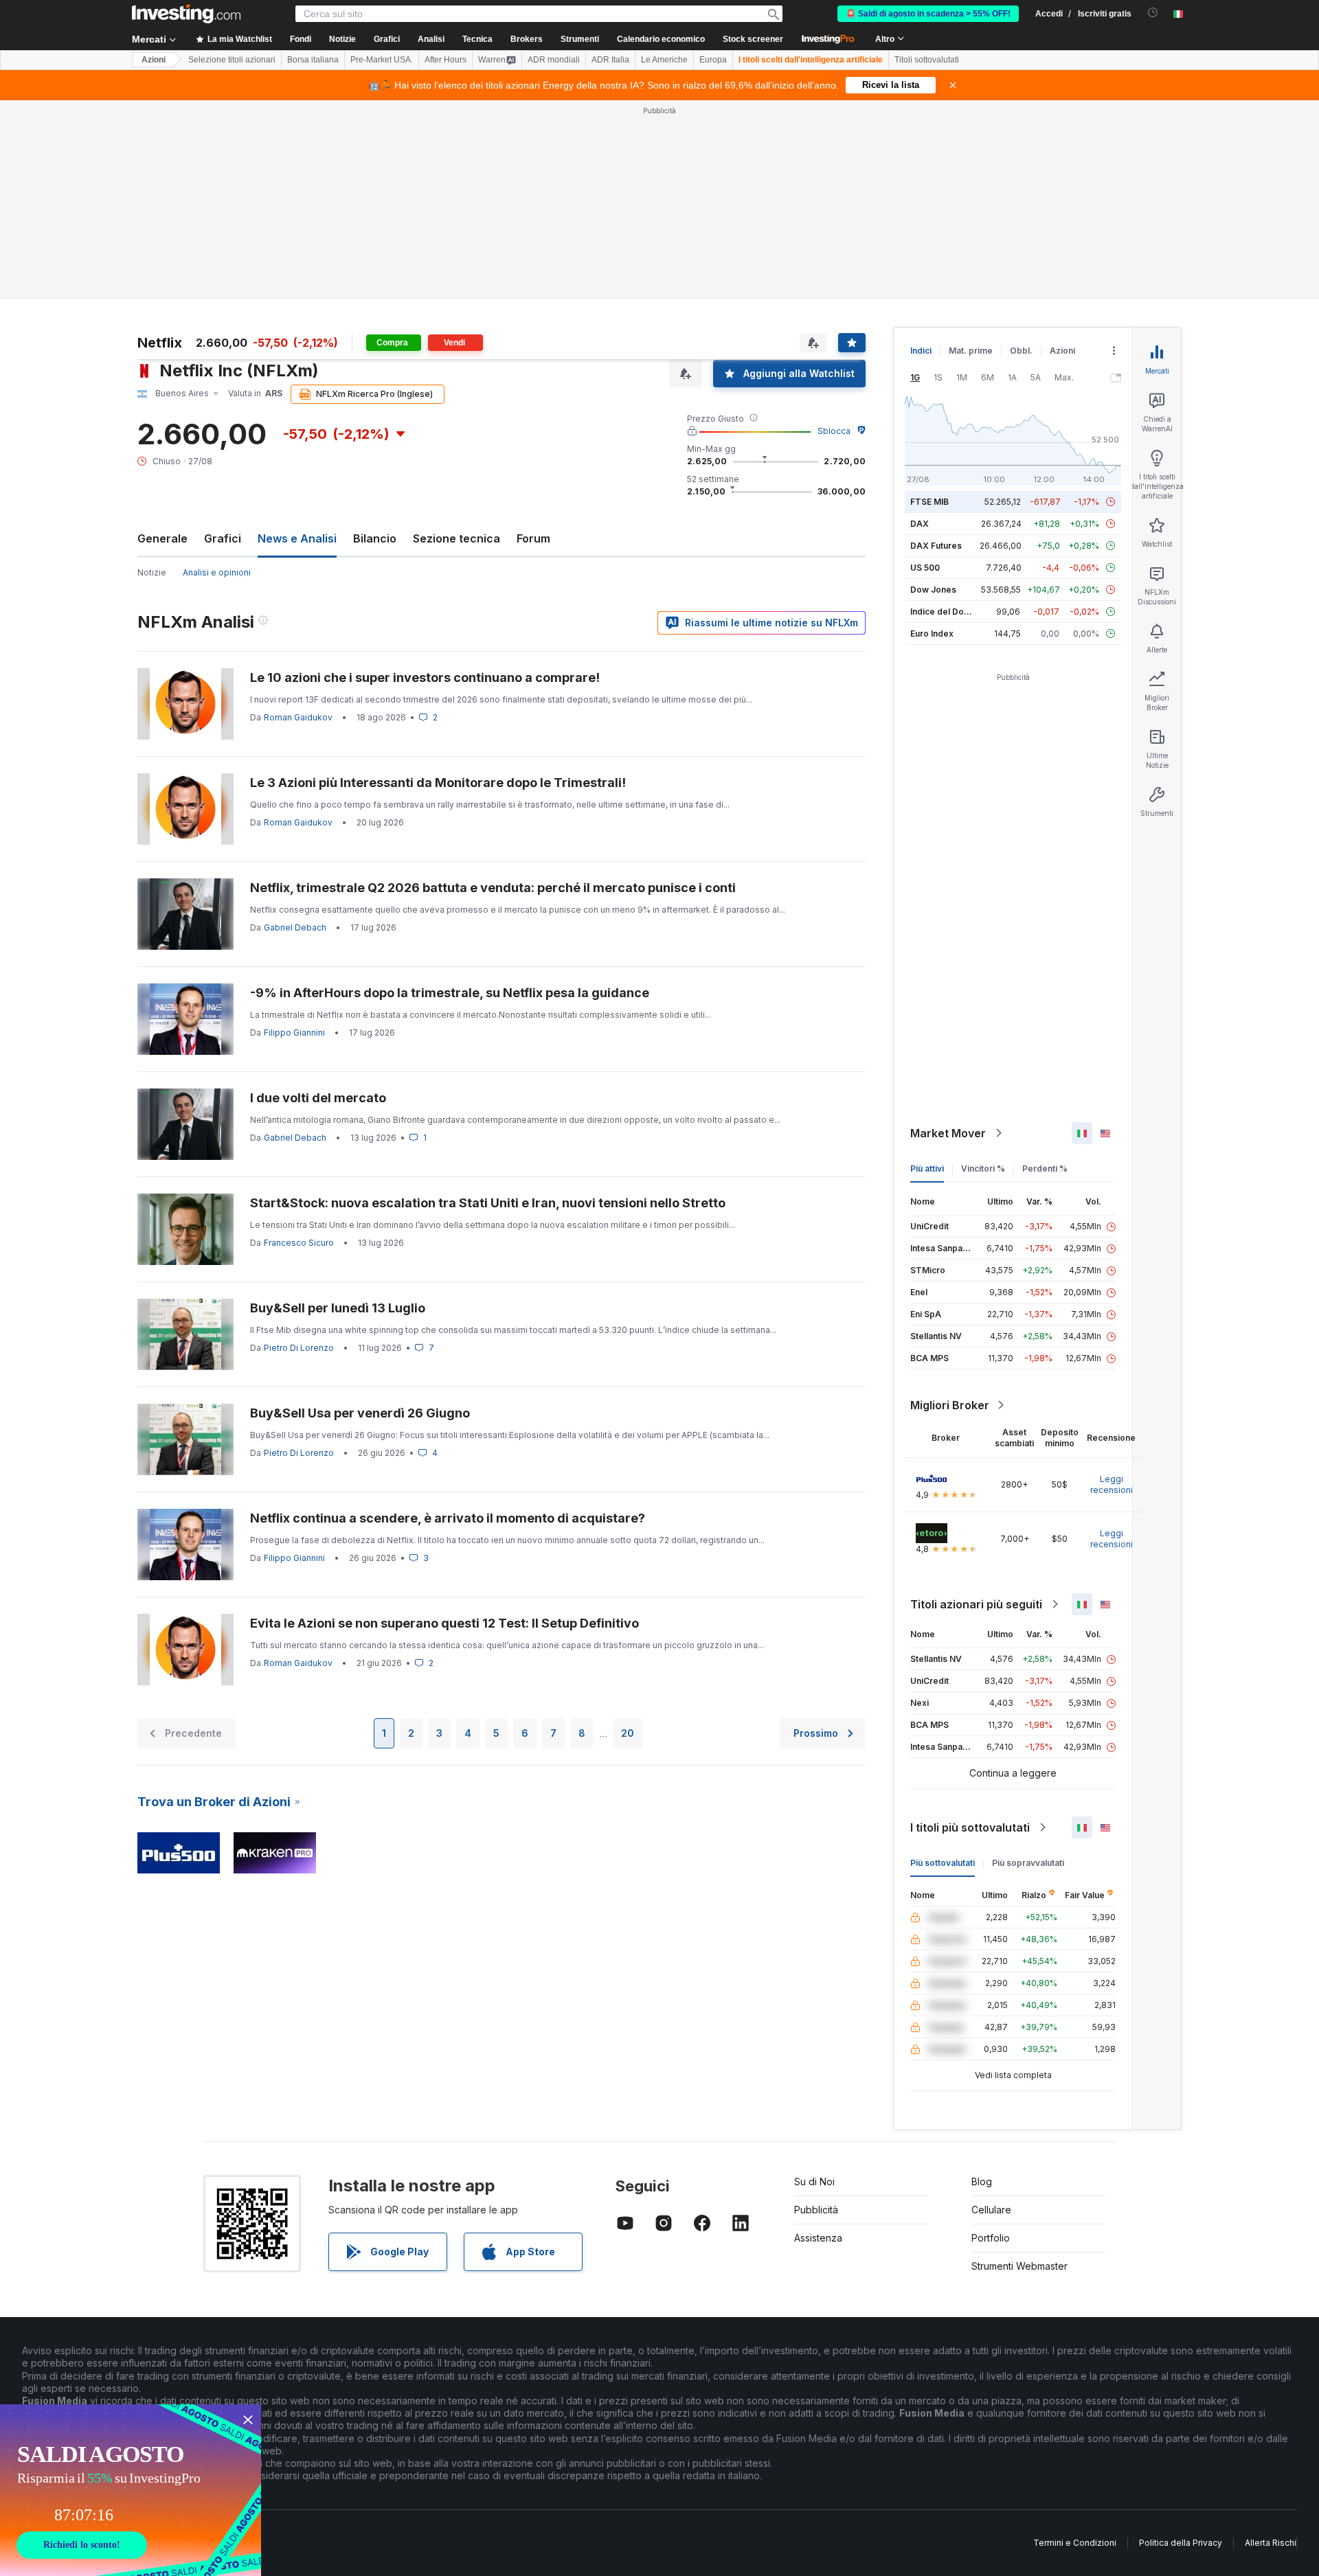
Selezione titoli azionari (232, 60)
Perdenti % (1045, 1169)
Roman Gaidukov (298, 717)
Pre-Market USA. (382, 60)
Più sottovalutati (943, 1863)
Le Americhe (664, 60)
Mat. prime (971, 351)
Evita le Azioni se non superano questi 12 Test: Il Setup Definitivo (444, 1623)
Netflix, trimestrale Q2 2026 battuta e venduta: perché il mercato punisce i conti (493, 888)
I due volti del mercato (318, 1098)
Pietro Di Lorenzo (299, 1348)
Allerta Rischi (1271, 2543)
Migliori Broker (950, 1405)
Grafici (223, 538)
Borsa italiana (313, 60)
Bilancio (375, 538)
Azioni (154, 60)
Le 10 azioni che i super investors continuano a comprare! (425, 677)
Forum (533, 538)
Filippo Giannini (294, 1033)
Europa (713, 60)
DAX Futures (936, 546)
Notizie (152, 572)
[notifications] (1153, 13)
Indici (921, 351)
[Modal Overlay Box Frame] (131, 2490)
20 (628, 1733)
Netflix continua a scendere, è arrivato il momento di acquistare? (448, 1518)
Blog (982, 2181)
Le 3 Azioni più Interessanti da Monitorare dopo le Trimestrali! (438, 783)
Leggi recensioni (1112, 1484)
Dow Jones (933, 590)
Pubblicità (816, 2210)
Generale (162, 538)
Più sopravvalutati (1028, 1863)
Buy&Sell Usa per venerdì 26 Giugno (360, 1413)
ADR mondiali (554, 60)
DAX (920, 524)
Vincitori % (983, 1169)
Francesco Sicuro (299, 1243)
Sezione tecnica (456, 538)
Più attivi (927, 1169)
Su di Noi (814, 2181)
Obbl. (1021, 351)
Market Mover (948, 1133)
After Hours (446, 60)
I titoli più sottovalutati (970, 1827)
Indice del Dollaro (946, 612)
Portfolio (991, 2238)
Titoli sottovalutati (927, 60)
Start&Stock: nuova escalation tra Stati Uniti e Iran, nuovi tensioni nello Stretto (488, 1203)
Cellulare (991, 2210)
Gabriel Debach (295, 927)
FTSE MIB (929, 502)
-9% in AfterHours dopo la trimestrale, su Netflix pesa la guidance (450, 993)
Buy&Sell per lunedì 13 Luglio (338, 1308)
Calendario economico (661, 39)
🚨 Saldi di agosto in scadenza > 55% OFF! (928, 14)
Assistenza (818, 2238)
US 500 (925, 568)
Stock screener (753, 39)
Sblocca (834, 431)
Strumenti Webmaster (1019, 2266)
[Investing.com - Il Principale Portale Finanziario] (186, 14)
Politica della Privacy (1181, 2543)
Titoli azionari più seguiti (976, 1604)
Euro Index (932, 634)
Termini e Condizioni (1075, 2543)
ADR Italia (610, 60)
